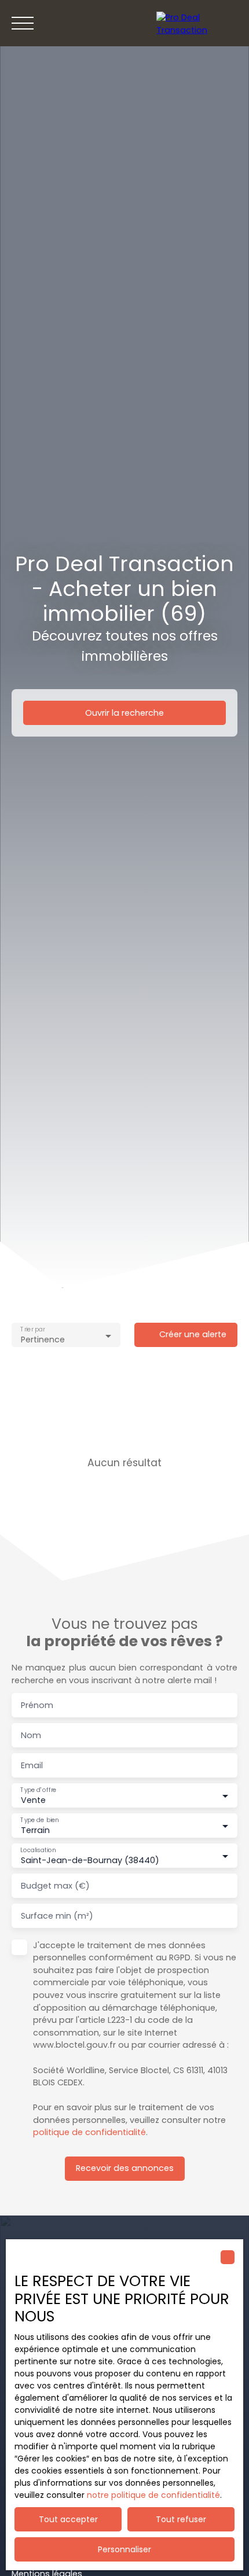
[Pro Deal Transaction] (197, 23)
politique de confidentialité (89, 2132)
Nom (31, 1735)
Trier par (32, 1330)
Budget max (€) (55, 1886)
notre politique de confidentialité (153, 2495)
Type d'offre (38, 1790)
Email (32, 1765)
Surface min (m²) (57, 1916)
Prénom (37, 1705)
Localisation (38, 1850)
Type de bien (39, 1820)
